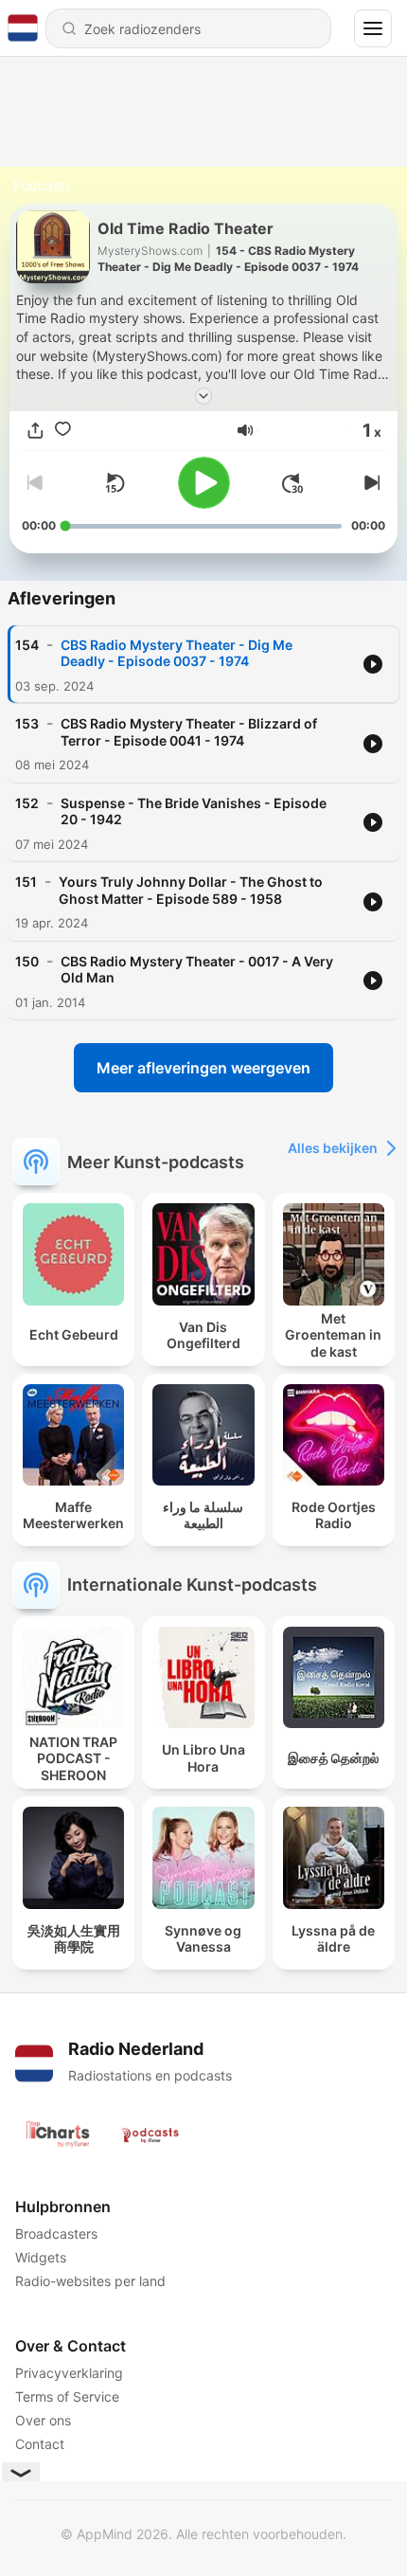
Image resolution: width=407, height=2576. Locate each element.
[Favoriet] (63, 431)
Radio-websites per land (90, 2281)
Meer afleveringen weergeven (203, 1068)
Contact (40, 2444)
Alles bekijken (333, 1148)
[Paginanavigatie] (373, 28)
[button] (245, 430)
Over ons (43, 2420)
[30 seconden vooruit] (292, 483)
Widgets (41, 2257)
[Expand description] (203, 396)
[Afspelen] (204, 483)
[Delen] (35, 431)
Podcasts (42, 185)
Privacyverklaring (69, 2373)
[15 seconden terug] (115, 483)
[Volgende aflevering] (370, 483)
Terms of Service (67, 2396)
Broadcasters (56, 2234)
